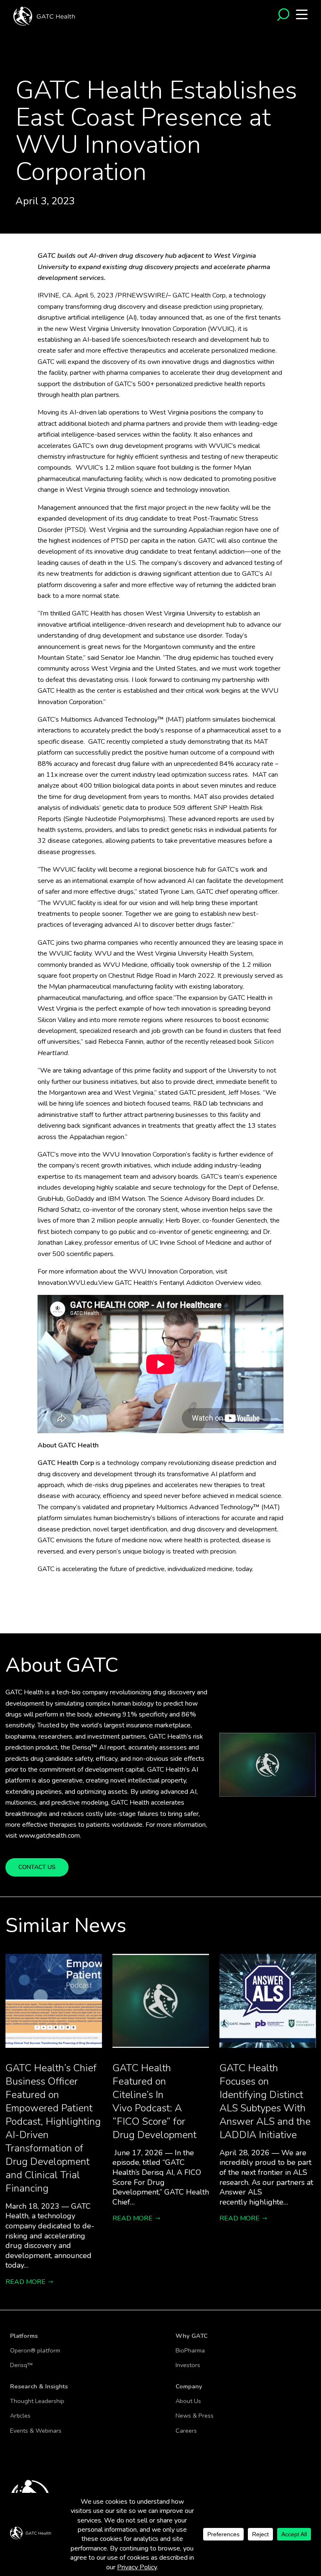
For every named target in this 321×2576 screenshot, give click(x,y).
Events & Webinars (36, 2431)
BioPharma (190, 2350)
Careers (186, 2431)
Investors (188, 2365)
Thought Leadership (37, 2401)
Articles (20, 2416)
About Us (188, 2401)
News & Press (195, 2416)
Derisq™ (21, 2365)
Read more (25, 2282)
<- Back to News (31, 72)
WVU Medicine (125, 965)
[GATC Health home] (44, 15)
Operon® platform (35, 2350)
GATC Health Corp (199, 295)
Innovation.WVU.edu (68, 1283)
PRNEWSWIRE (142, 295)
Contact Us (37, 1867)
